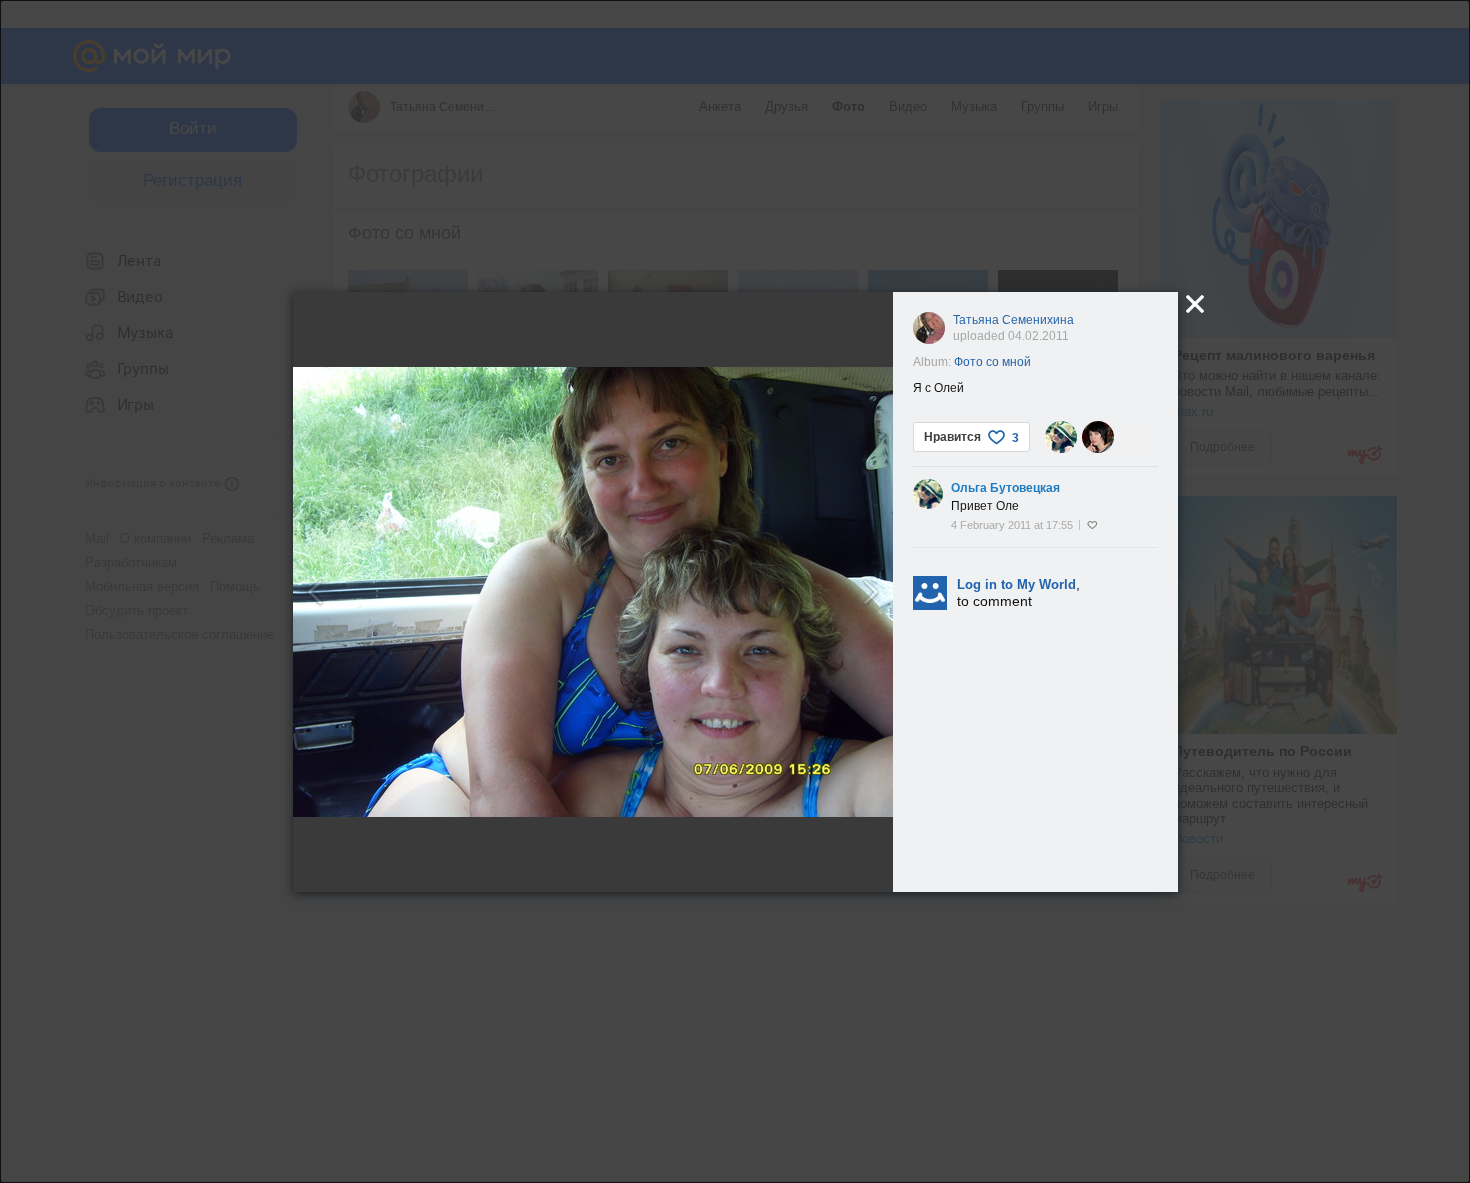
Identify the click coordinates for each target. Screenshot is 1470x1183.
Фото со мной (992, 362)
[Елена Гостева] (1098, 437)
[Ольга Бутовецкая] (1061, 437)
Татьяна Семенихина (1013, 320)
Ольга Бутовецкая (1005, 488)
